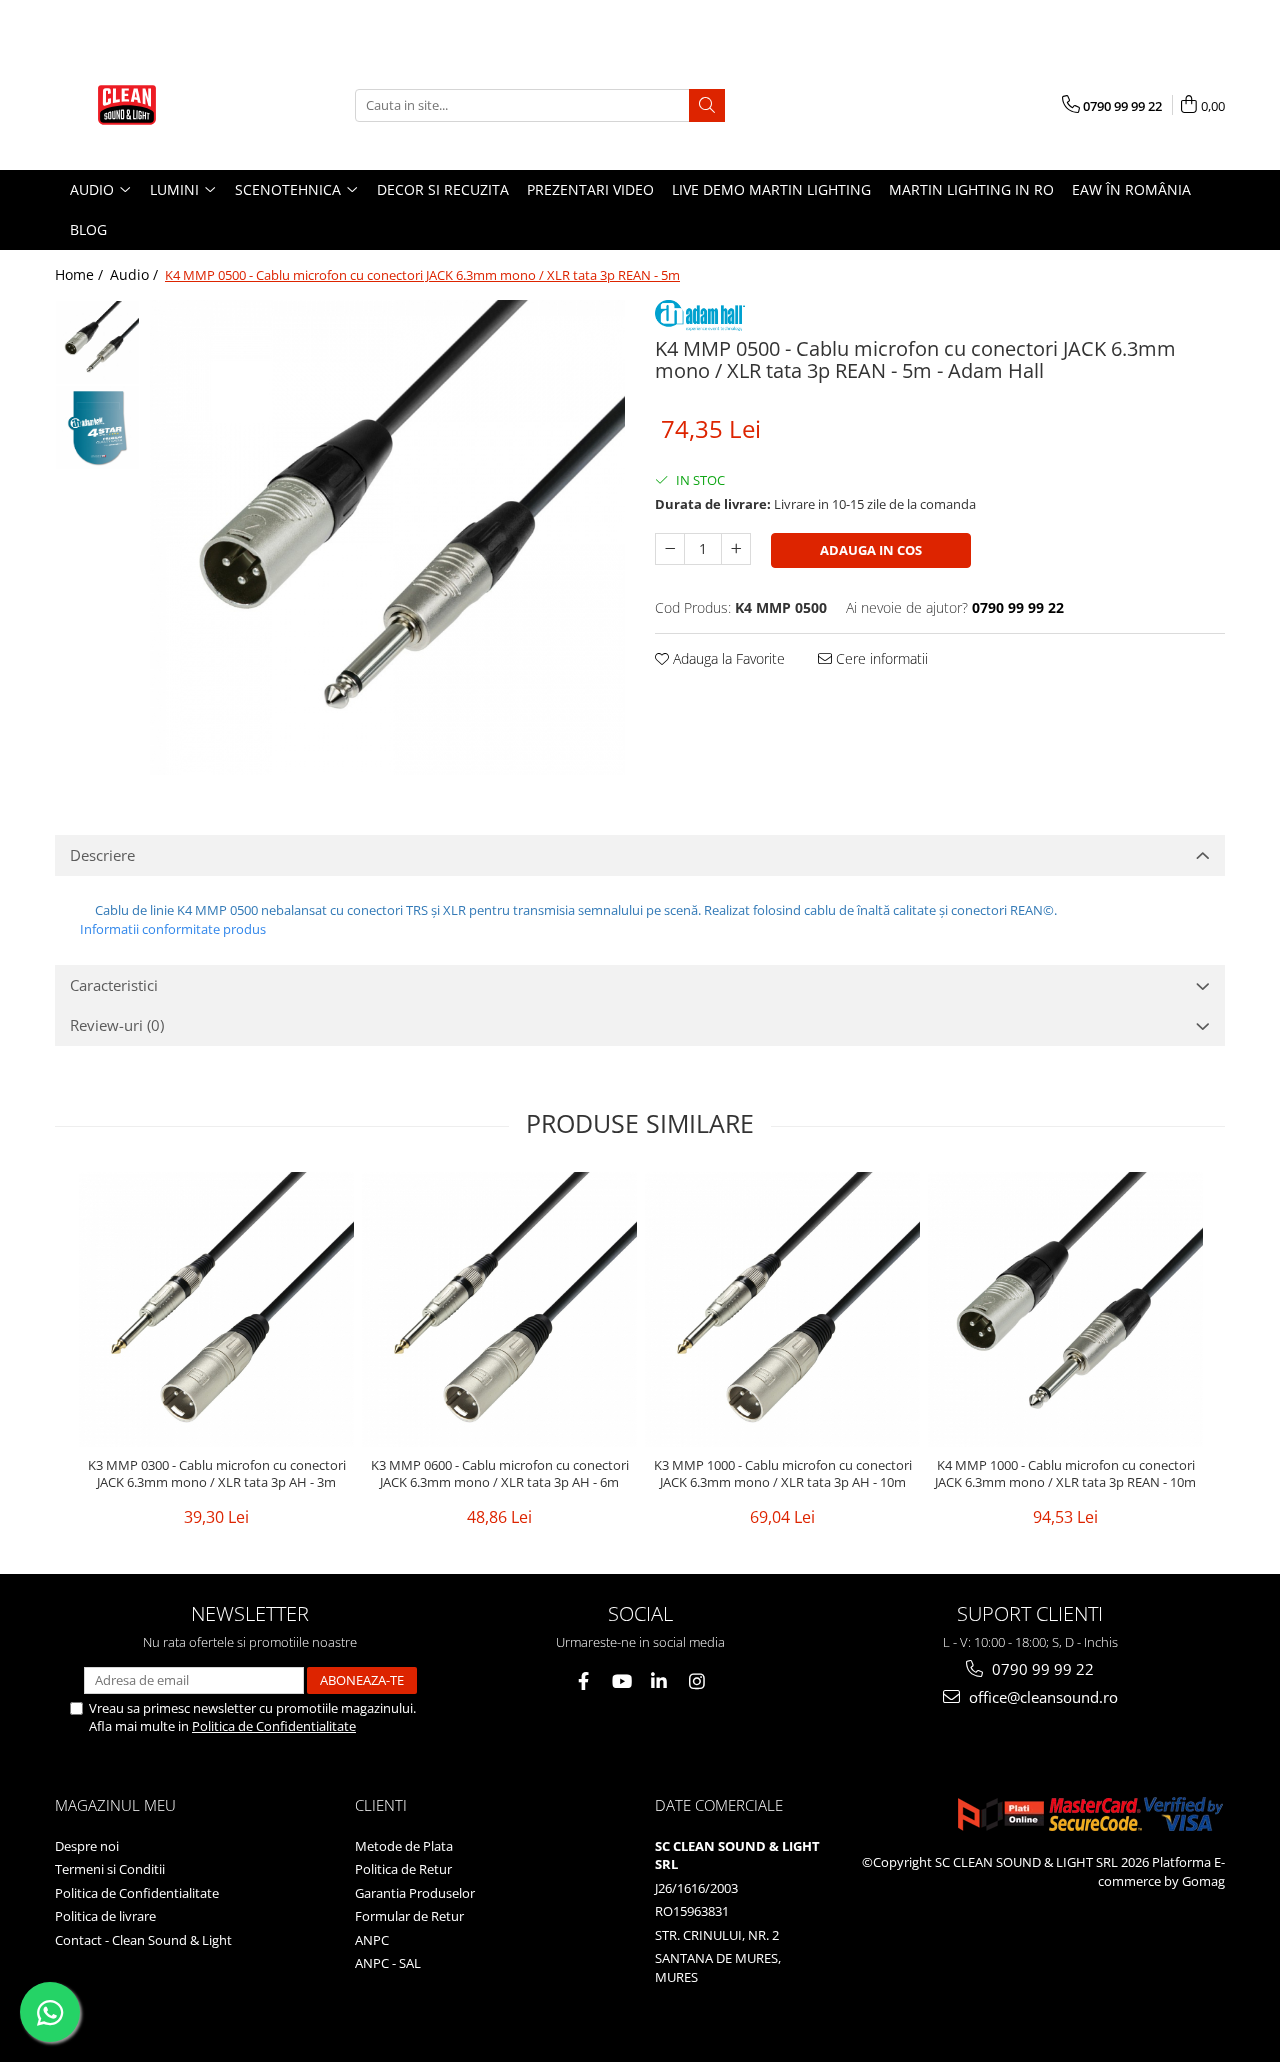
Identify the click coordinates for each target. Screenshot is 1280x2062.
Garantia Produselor (415, 1893)
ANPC (372, 1940)
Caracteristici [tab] (114, 985)
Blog (88, 229)
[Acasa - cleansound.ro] (155, 105)
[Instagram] (697, 1681)
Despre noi (87, 1846)
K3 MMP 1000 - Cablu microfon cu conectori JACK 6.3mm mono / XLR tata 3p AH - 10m (783, 1474)
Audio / (136, 274)
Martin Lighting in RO (971, 189)
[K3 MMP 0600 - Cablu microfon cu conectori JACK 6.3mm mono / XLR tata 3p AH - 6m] (499, 1309)
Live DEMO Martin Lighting (771, 189)
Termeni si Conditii (110, 1869)
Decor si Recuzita (443, 189)
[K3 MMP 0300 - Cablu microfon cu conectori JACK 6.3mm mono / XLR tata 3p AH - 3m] (216, 1309)
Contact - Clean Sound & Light (143, 1940)
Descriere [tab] (102, 855)
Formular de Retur (409, 1916)
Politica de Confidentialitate (274, 1726)
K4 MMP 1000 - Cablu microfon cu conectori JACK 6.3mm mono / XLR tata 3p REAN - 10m (1065, 1474)
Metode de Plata (404, 1846)
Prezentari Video (590, 189)
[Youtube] (621, 1681)
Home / (81, 274)
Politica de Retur (403, 1869)
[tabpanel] (387, 537)
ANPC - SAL (388, 1963)
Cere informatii (880, 658)
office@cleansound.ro (1041, 1697)
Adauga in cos (871, 550)
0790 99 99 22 (1041, 1669)
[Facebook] (583, 1681)
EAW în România (1131, 189)
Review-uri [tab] (117, 1025)
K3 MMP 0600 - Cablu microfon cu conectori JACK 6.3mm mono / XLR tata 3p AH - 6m (500, 1474)
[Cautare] (707, 105)
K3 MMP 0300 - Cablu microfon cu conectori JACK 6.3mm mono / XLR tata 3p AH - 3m (217, 1474)
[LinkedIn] (659, 1681)
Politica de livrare (105, 1916)
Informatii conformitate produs (173, 929)
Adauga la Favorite (727, 658)
